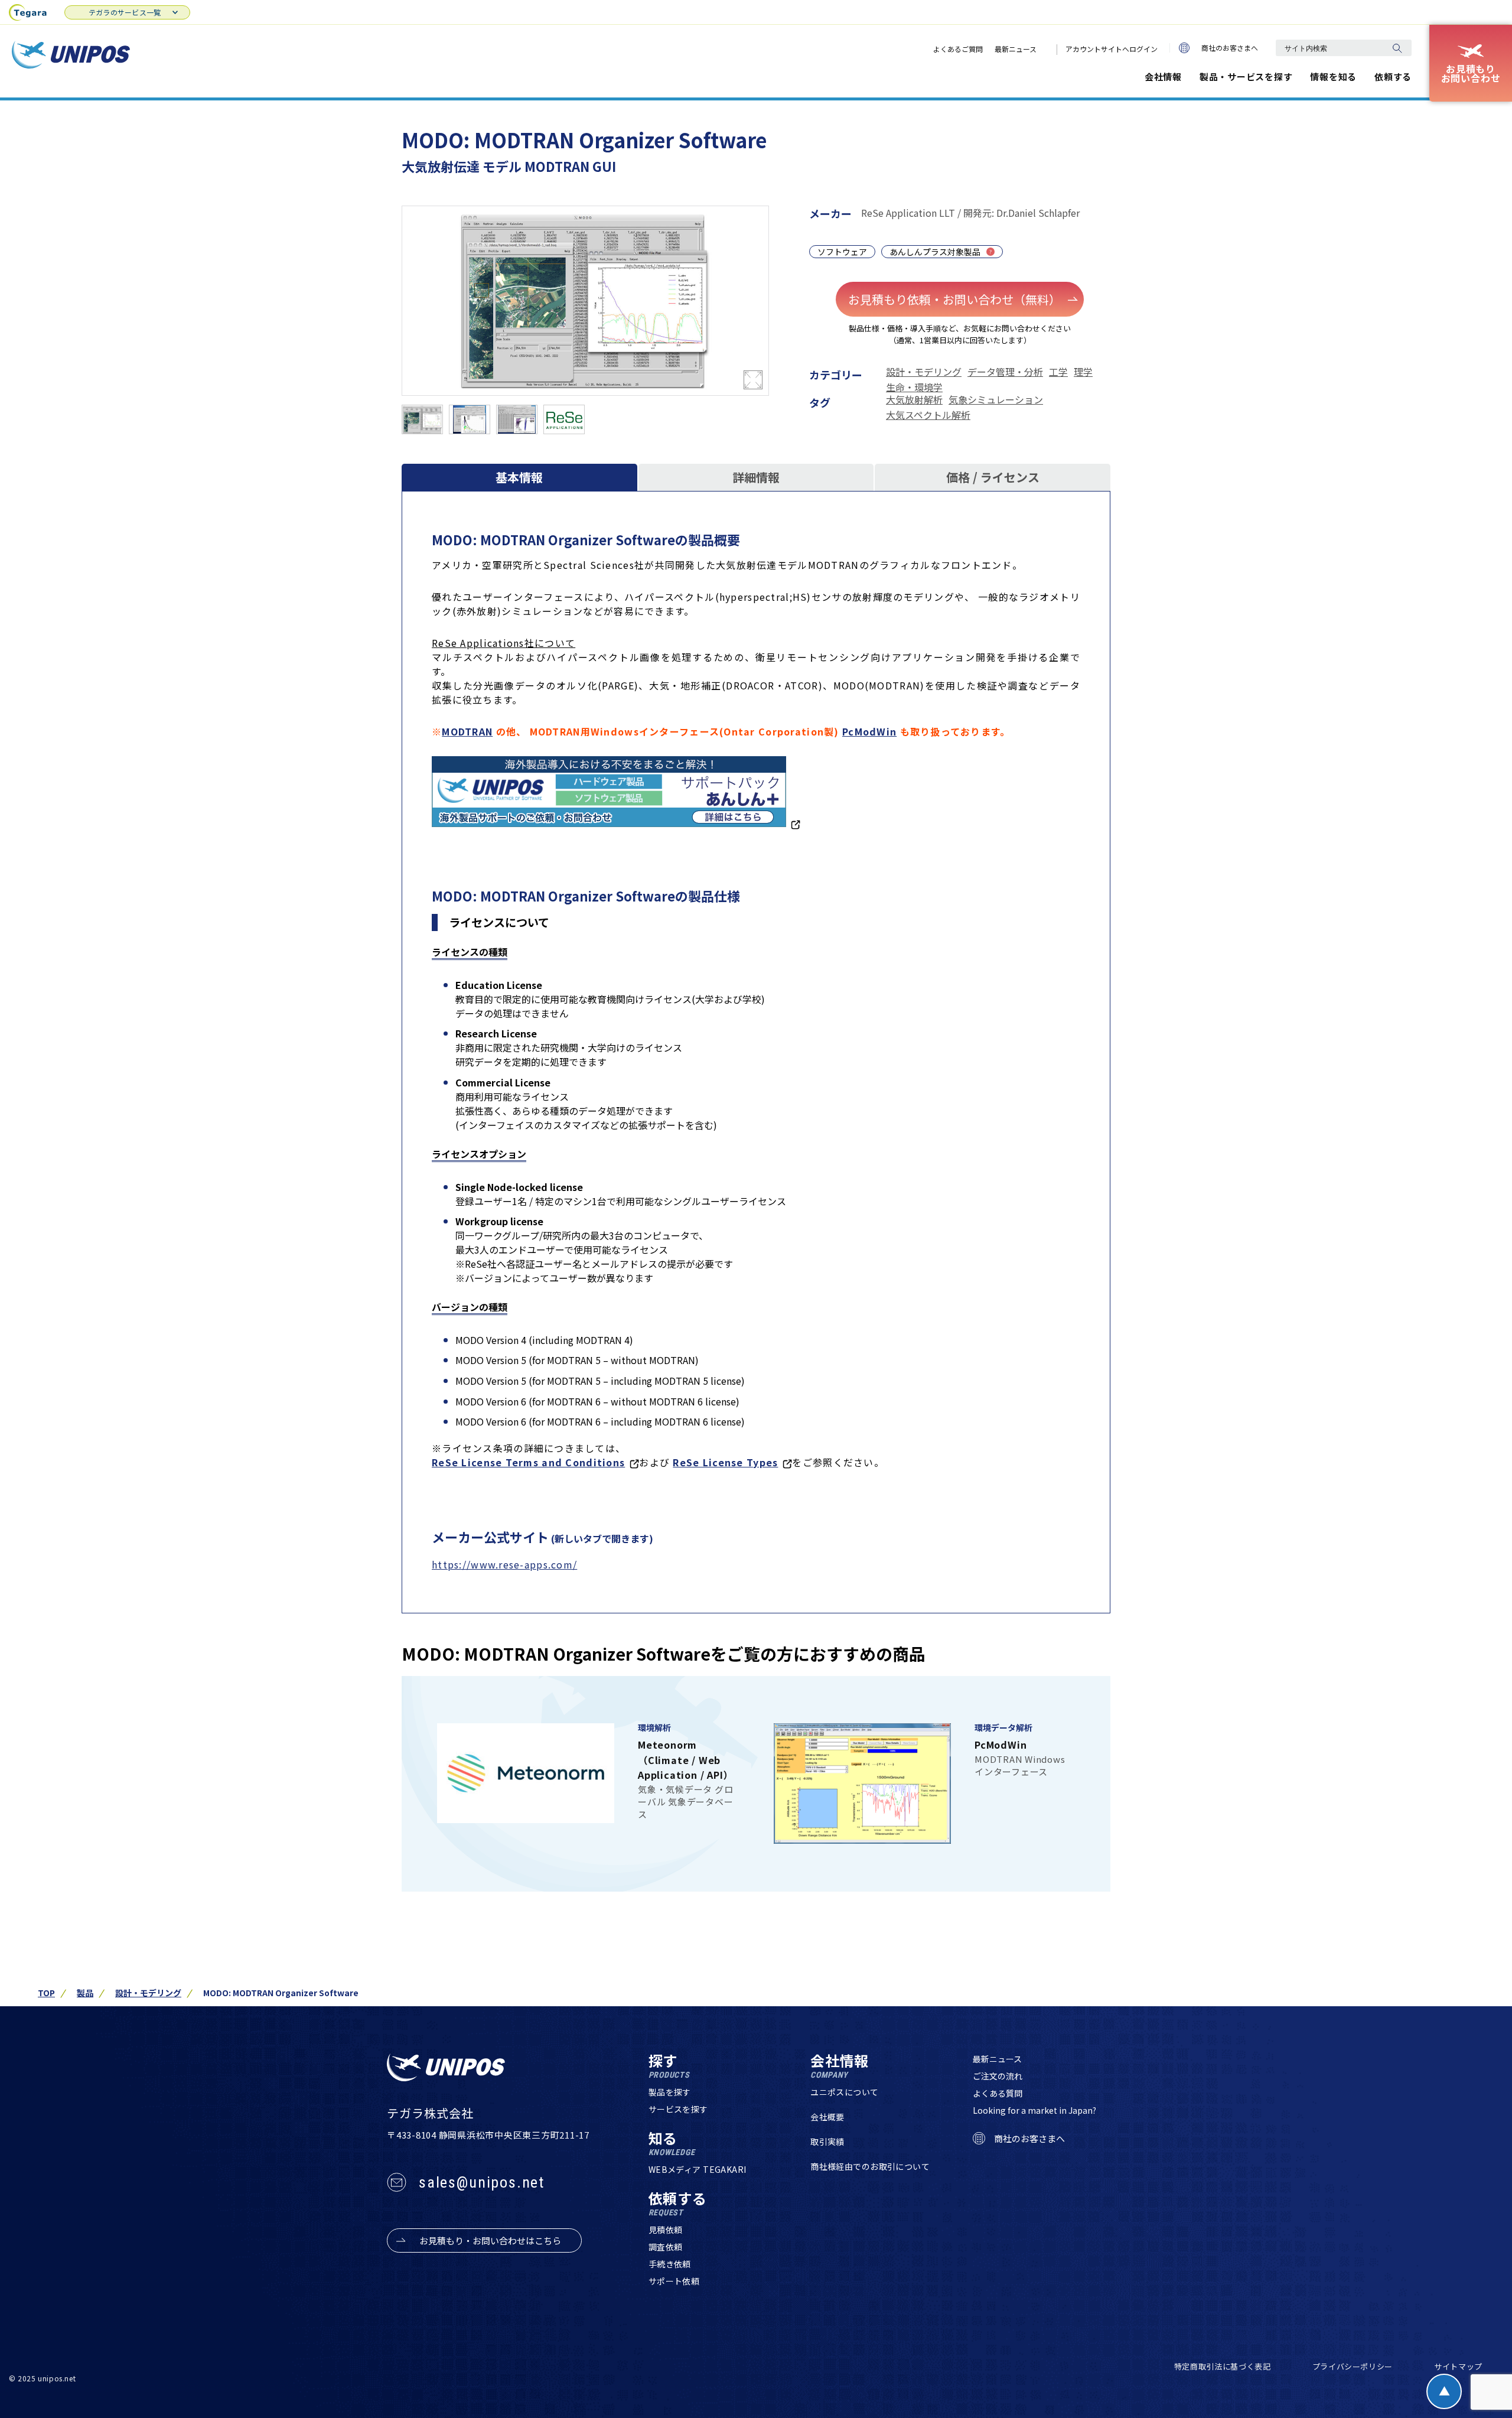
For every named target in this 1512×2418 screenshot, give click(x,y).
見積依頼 (666, 2230)
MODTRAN (467, 731)
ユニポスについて (844, 2092)
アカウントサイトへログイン (1112, 49)
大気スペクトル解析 (928, 415)
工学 (1058, 372)
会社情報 (1163, 77)
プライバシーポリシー (1353, 2366)
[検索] (1397, 48)
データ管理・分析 (1005, 372)
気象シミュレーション (996, 399)
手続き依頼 (670, 2264)
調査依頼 (666, 2247)
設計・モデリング (924, 372)
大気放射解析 (914, 399)
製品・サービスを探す (1246, 77)
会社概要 (827, 2117)
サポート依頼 (674, 2281)
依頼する (1393, 77)
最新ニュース (1016, 49)
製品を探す (670, 2092)
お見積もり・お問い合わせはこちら (490, 2240)
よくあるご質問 (958, 49)
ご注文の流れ (998, 2076)
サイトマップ (1458, 2366)
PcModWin (869, 731)
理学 (1083, 372)
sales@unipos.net (482, 2182)
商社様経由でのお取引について (870, 2166)
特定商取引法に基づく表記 (1223, 2366)
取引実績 (827, 2142)
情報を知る (1333, 77)
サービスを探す (678, 2109)
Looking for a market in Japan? (1034, 2110)
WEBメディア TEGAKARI (698, 2169)
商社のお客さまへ (1230, 48)
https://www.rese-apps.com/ (504, 1564)
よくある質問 (998, 2093)
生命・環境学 (914, 387)
